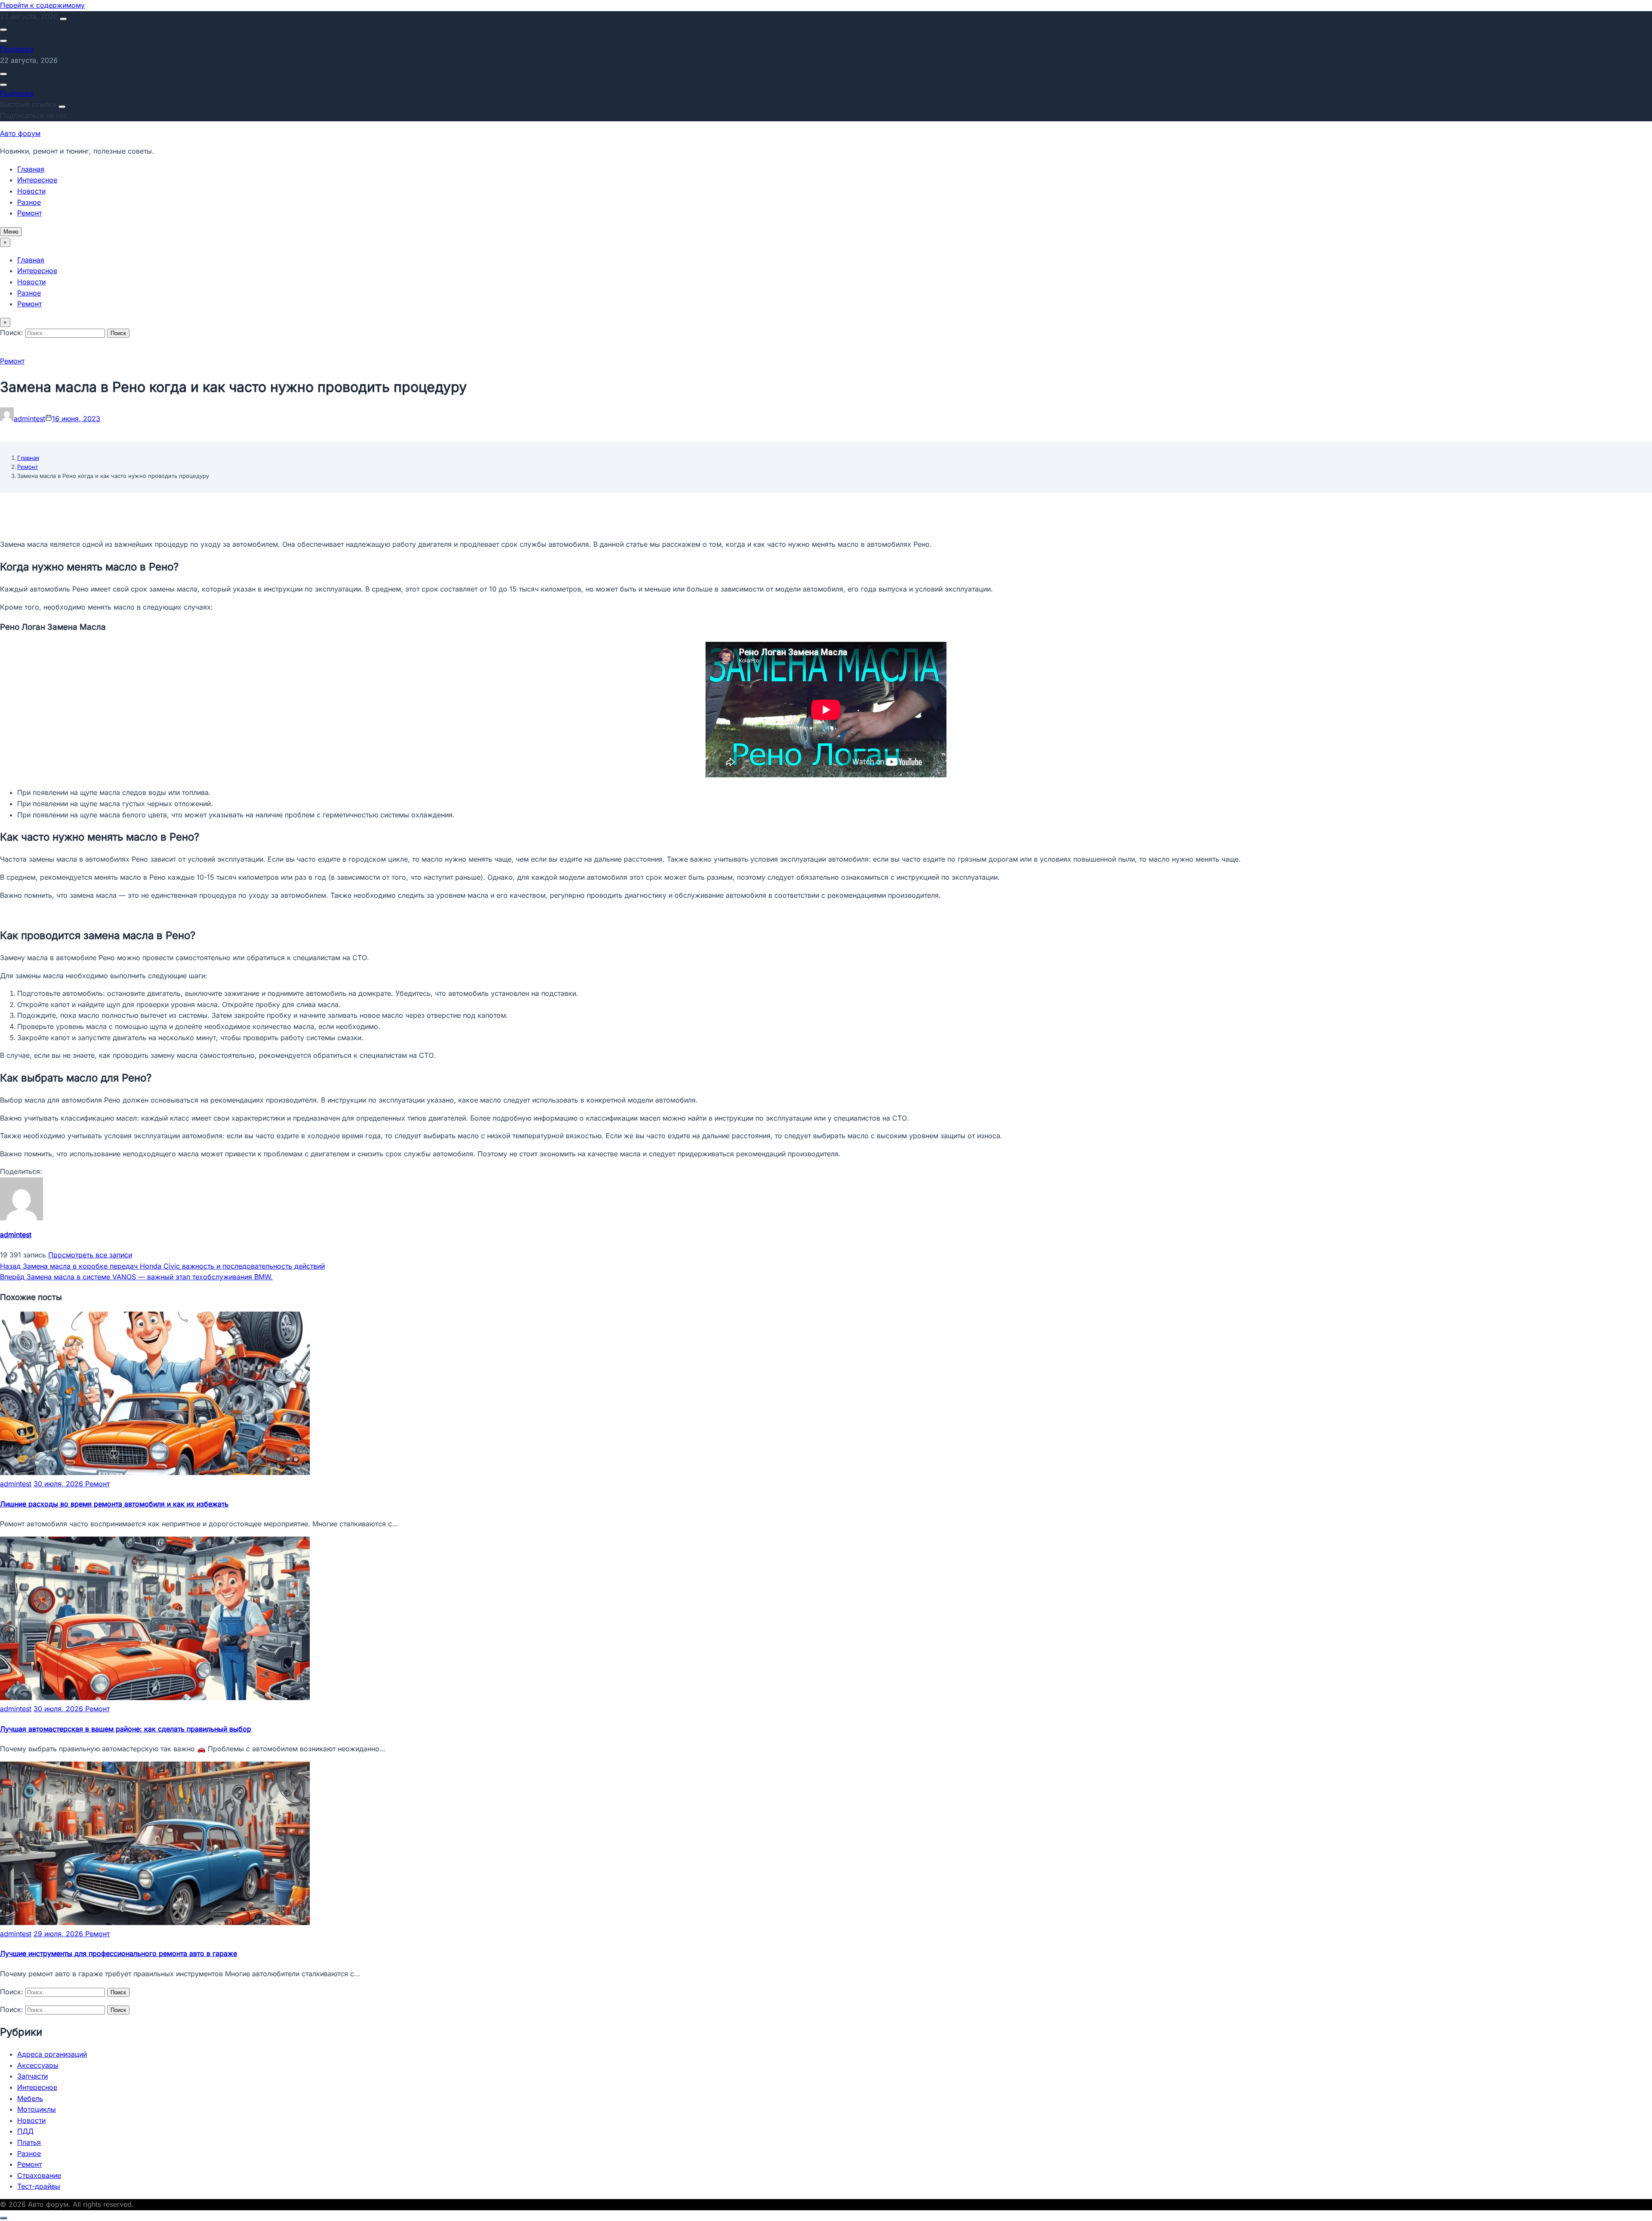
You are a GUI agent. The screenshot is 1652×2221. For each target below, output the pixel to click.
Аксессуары (38, 2065)
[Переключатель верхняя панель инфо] (63, 19)
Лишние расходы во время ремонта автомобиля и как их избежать (114, 1504)
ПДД (25, 2131)
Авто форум (20, 133)
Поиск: (13, 333)
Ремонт (29, 213)
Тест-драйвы (39, 2186)
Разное (29, 202)
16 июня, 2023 (76, 419)
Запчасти (32, 2076)
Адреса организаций (52, 2054)
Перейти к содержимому (42, 5)
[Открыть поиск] (3, 30)
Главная (31, 169)
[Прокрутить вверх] (3, 2218)
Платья (29, 2142)
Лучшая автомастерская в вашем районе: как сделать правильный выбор (126, 1729)
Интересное (37, 180)
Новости (31, 191)
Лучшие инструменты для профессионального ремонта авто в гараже (119, 1953)
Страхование (39, 2175)
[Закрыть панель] (62, 107)
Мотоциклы (37, 2109)
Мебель (30, 2098)
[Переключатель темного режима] (3, 41)
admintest (29, 419)
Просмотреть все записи (90, 1255)
